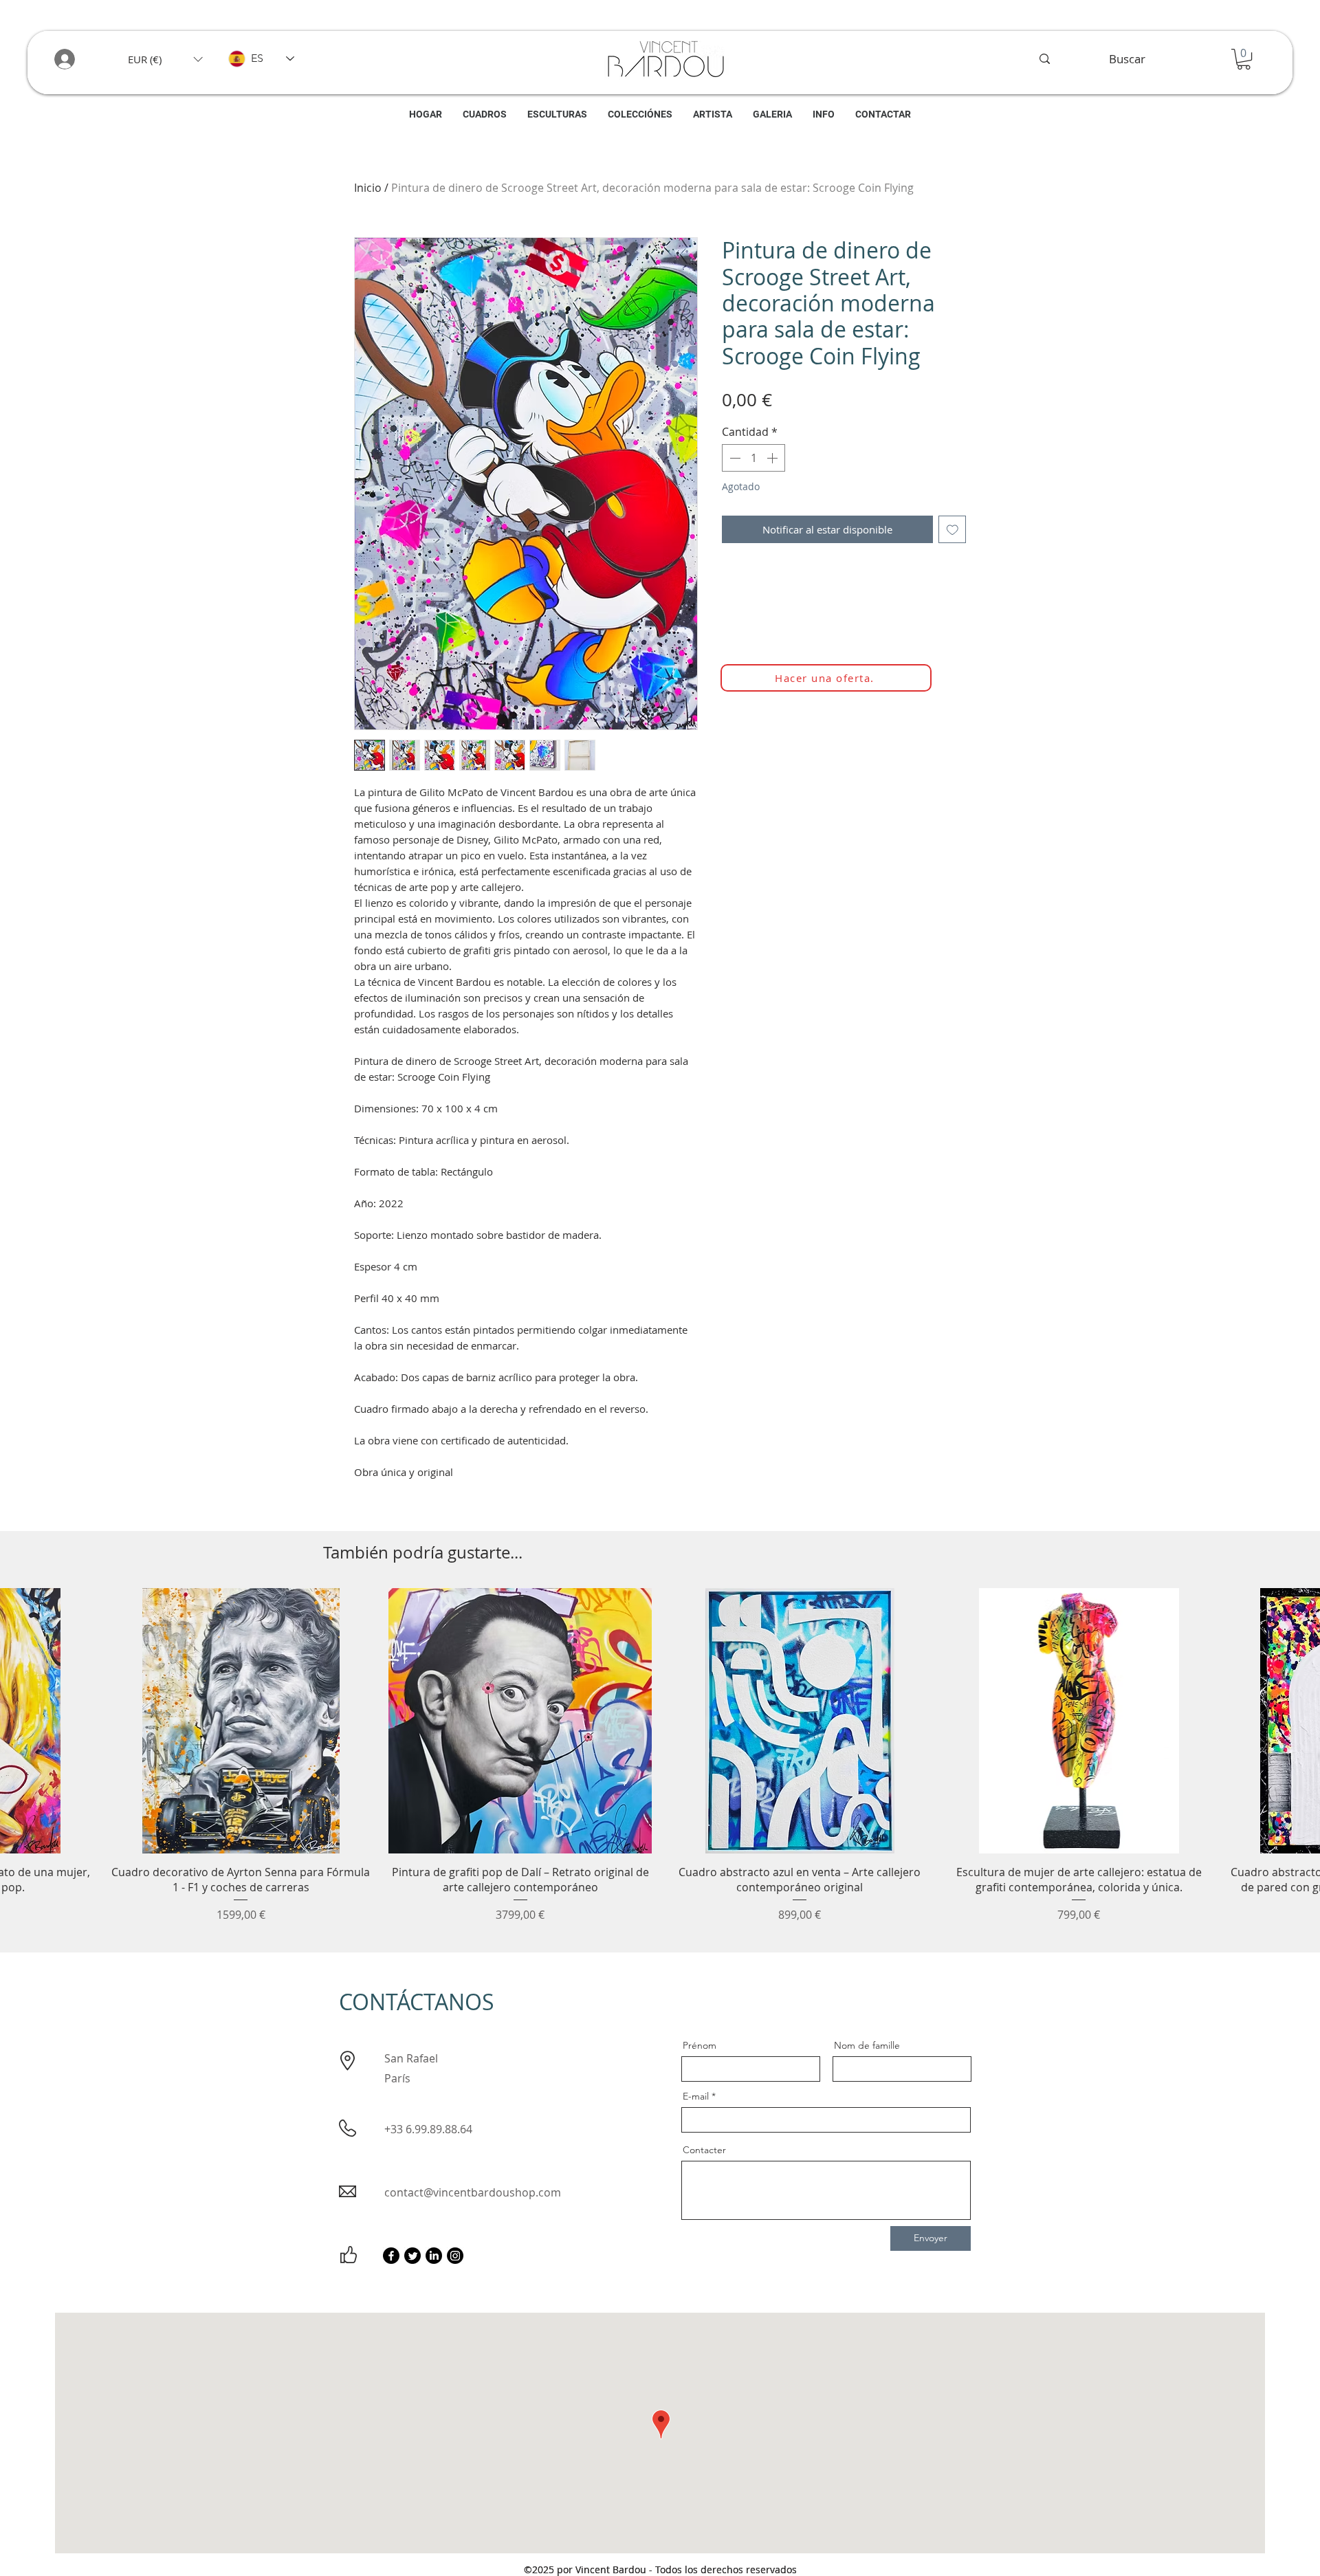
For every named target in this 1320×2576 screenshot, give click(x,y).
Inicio (368, 188)
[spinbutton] (753, 458)
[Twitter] (412, 2256)
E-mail (696, 2096)
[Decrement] (734, 458)
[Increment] (773, 458)
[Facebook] (391, 2256)
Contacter (704, 2150)
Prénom (700, 2045)
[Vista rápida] (241, 1721)
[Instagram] (455, 2256)
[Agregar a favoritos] (953, 530)
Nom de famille (867, 2045)
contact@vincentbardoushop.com (473, 2192)
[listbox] (165, 59)
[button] (165, 59)
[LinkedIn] (434, 2256)
